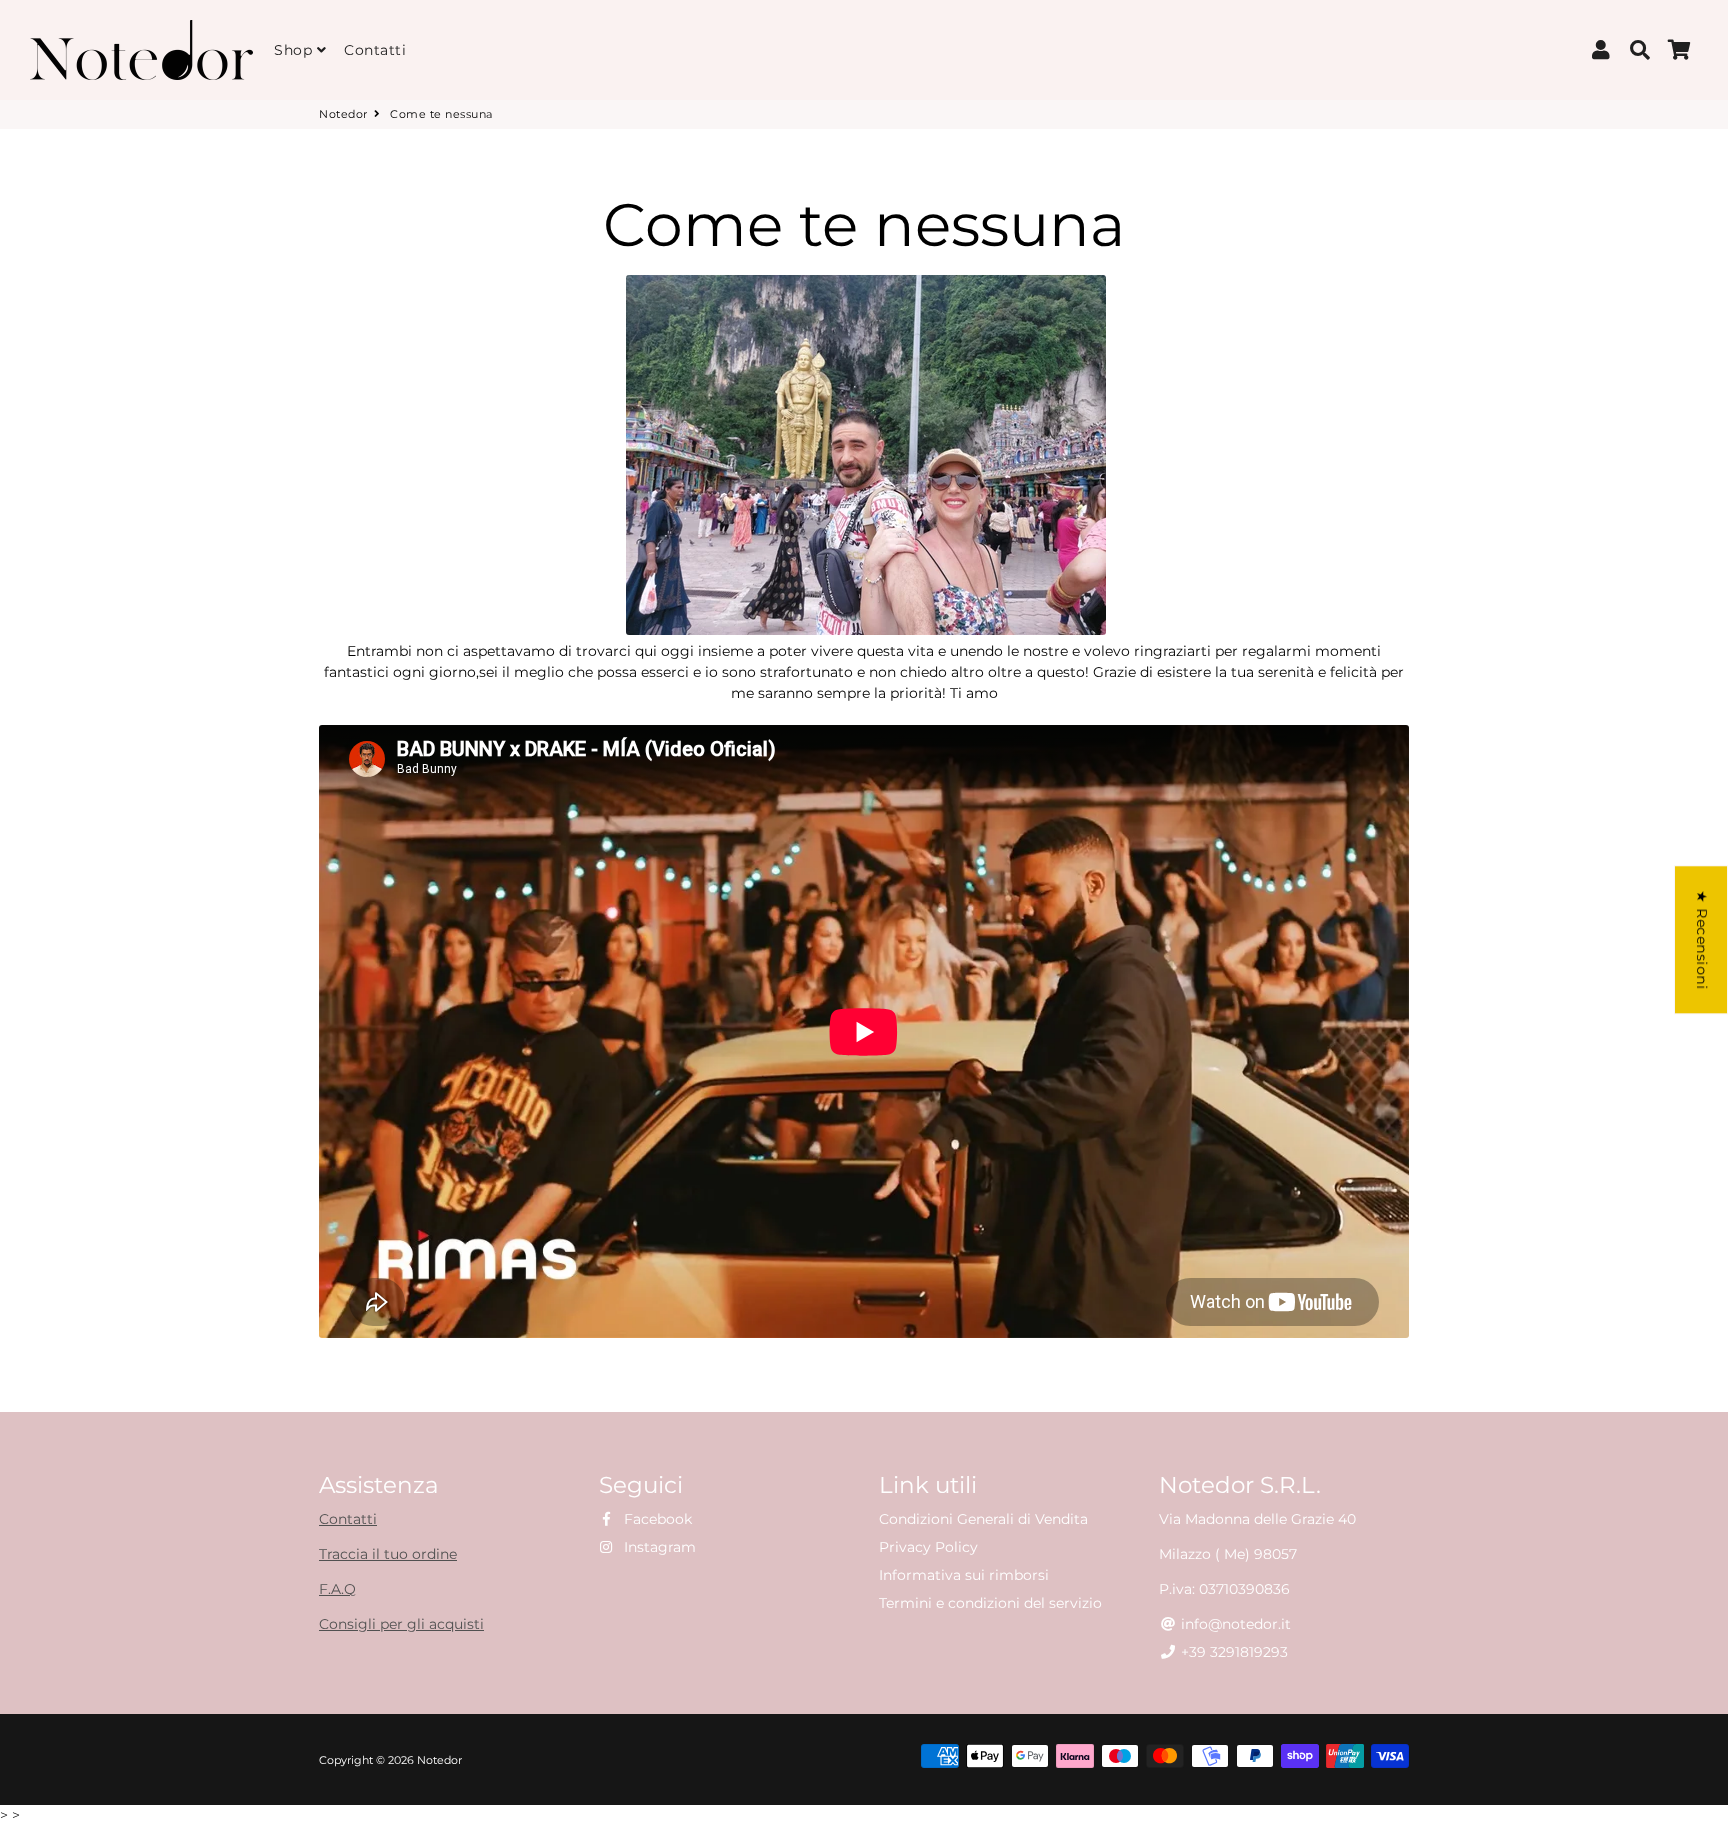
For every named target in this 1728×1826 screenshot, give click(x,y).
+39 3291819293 (1232, 1652)
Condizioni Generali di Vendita (983, 1519)
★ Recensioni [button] (1702, 939)
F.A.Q (337, 1589)
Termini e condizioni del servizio (990, 1603)
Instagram (658, 1547)
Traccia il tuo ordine (388, 1554)
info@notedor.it (1234, 1624)
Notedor (343, 114)
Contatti (375, 50)
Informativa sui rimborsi (964, 1575)
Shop (295, 50)
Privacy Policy (928, 1547)
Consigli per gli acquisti (401, 1624)
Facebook (656, 1519)
